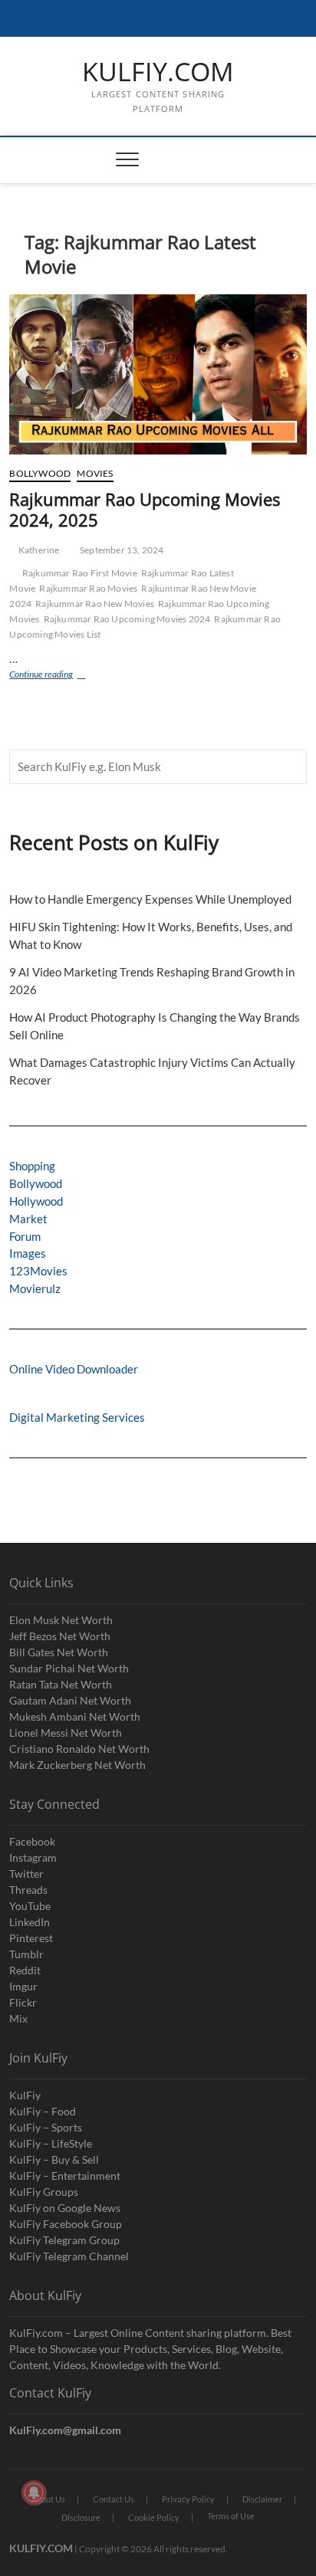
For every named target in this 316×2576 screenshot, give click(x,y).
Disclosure (81, 2517)
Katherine (38, 550)
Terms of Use (231, 2516)
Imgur (23, 1986)
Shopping (32, 1166)
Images (28, 1253)
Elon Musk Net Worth (61, 1620)
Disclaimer (262, 2499)
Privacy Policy (188, 2499)
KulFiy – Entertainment (65, 2176)
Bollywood (40, 473)
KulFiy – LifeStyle (51, 2143)
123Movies (38, 1271)
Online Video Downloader (74, 1369)
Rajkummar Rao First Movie (80, 573)
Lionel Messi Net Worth (66, 1733)
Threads (28, 1890)
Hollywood (36, 1201)
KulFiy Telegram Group (64, 2240)
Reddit (25, 1970)
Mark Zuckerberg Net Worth (77, 1765)
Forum (25, 1236)
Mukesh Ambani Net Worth (75, 1716)
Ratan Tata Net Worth (61, 1684)
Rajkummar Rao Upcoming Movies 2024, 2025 (145, 510)
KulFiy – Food (43, 2111)
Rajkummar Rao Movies (88, 588)
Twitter (26, 1874)
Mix (18, 2018)
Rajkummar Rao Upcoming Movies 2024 (127, 619)
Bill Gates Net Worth (59, 1652)
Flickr (23, 2002)
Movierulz (35, 1288)
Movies (95, 473)
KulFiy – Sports (46, 2127)
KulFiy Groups (44, 2192)
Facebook (32, 1841)
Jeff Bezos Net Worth (60, 1636)
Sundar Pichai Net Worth (69, 1668)
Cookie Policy (154, 2517)
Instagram (33, 1857)
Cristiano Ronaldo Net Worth (79, 1749)
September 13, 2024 (121, 550)
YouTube (30, 1906)
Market (28, 1219)
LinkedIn (30, 1922)
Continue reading (62, 676)
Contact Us (114, 2499)
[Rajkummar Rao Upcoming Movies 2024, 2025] (158, 374)
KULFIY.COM (158, 72)
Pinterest (31, 1938)
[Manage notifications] (34, 2492)
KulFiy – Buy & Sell (54, 2159)
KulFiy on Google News (65, 2208)
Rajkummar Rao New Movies (95, 604)
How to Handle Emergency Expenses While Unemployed (150, 899)
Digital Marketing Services (77, 1417)
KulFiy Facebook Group (66, 2224)
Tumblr (26, 1954)
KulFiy (25, 2095)
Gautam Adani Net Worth (70, 1700)
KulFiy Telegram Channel (69, 2256)
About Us (48, 2499)
